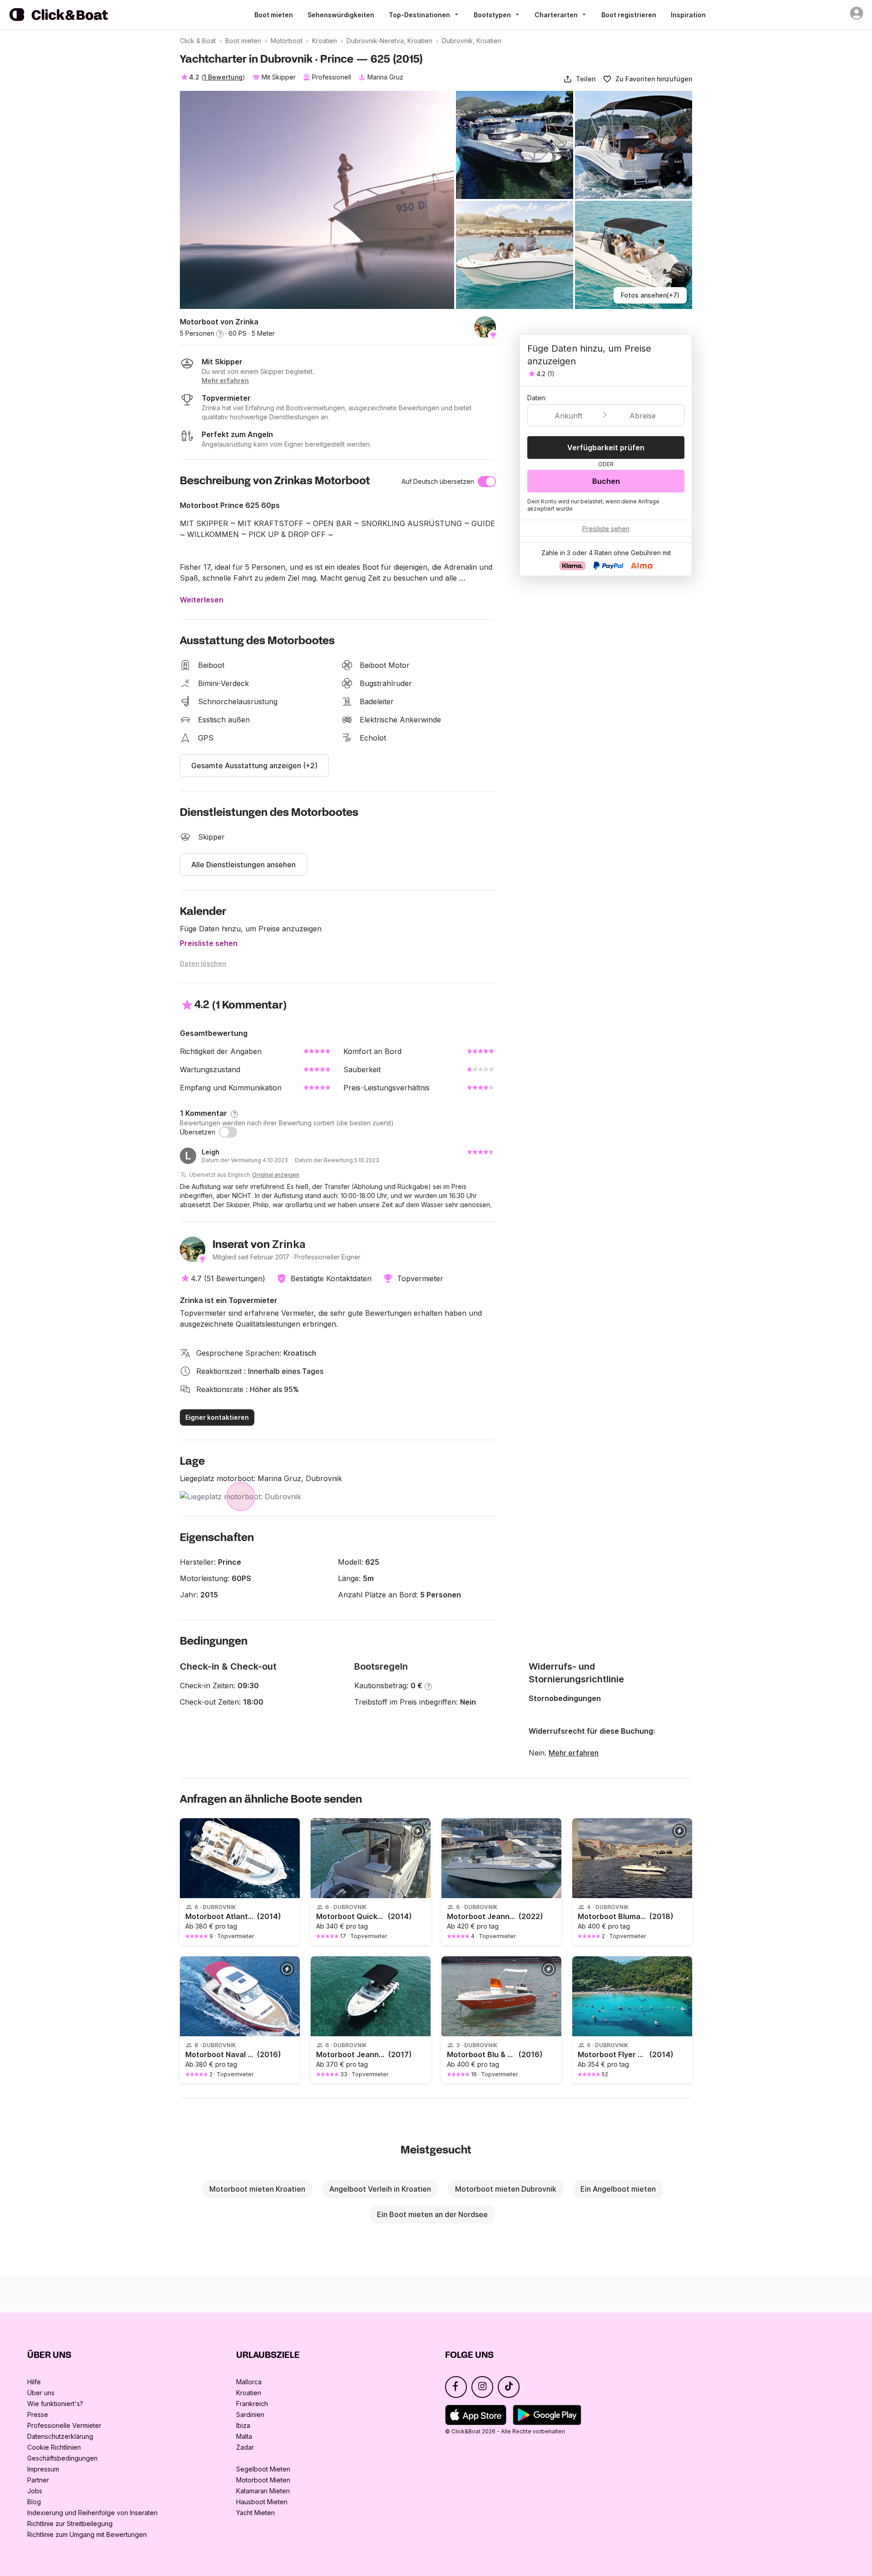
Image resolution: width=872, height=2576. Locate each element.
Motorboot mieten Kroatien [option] (257, 2189)
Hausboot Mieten (262, 2502)
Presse (38, 2414)
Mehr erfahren (574, 1753)
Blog (34, 2502)
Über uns (41, 2393)
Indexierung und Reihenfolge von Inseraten (92, 2513)
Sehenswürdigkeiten (341, 15)
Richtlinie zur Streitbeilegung (70, 2524)
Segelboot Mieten (263, 2469)
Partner (38, 2480)
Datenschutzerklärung (60, 2436)
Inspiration (688, 15)
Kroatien (249, 2393)
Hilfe (34, 2382)
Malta (244, 2436)
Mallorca (249, 2382)
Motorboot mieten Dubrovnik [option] (506, 2189)
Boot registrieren (629, 15)
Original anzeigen (276, 1175)
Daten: (537, 398)
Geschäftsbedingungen (62, 2458)
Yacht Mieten (255, 2513)
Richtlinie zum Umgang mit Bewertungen (87, 2534)
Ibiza (243, 2425)
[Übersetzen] (228, 1132)
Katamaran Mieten (263, 2491)
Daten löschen (203, 963)
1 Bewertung (223, 77)
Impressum (43, 2469)
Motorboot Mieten (263, 2480)
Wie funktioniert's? (55, 2404)
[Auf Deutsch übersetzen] (487, 482)
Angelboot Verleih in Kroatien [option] (380, 2189)
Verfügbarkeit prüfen (606, 448)
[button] (579, 79)
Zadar (245, 2447)
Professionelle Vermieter (64, 2425)
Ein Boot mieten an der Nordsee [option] (432, 2214)
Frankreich (252, 2404)
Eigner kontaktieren (217, 1417)
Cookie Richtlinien (54, 2447)
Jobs (35, 2491)
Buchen (606, 481)
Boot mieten (274, 15)
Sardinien (250, 2414)
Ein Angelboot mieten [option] (618, 2189)
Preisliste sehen (209, 943)
